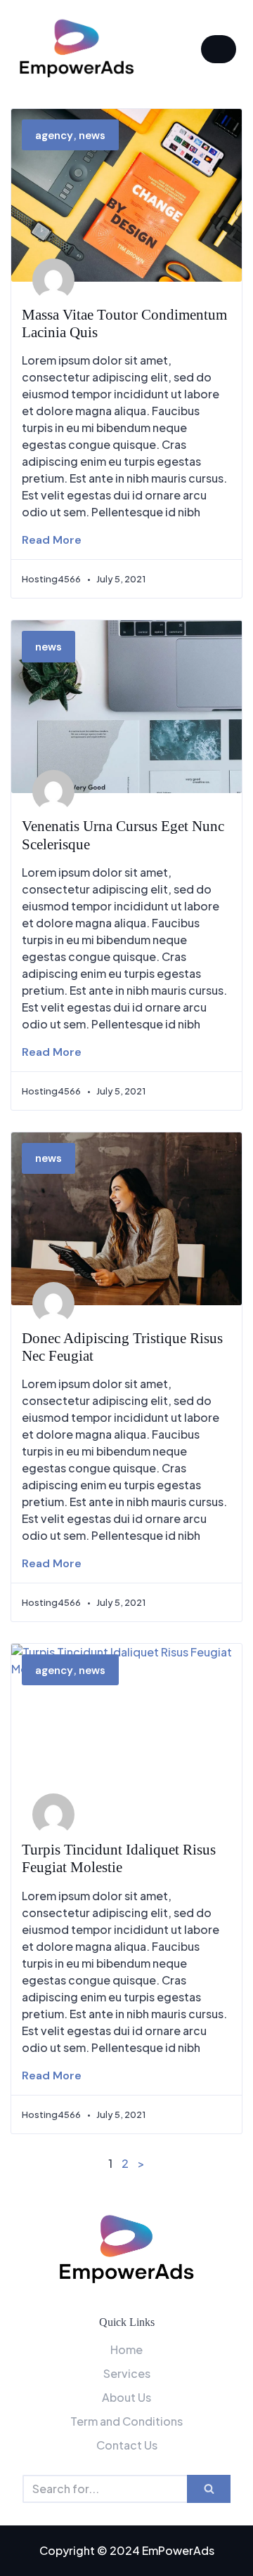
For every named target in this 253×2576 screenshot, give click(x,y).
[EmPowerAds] (77, 49)
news (92, 136)
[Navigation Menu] (219, 49)
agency (54, 136)
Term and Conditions (126, 2421)
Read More (52, 540)
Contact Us (127, 2445)
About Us (126, 2397)
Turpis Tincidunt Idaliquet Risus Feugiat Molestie (119, 1858)
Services (127, 2373)
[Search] (209, 2489)
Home (126, 2349)
